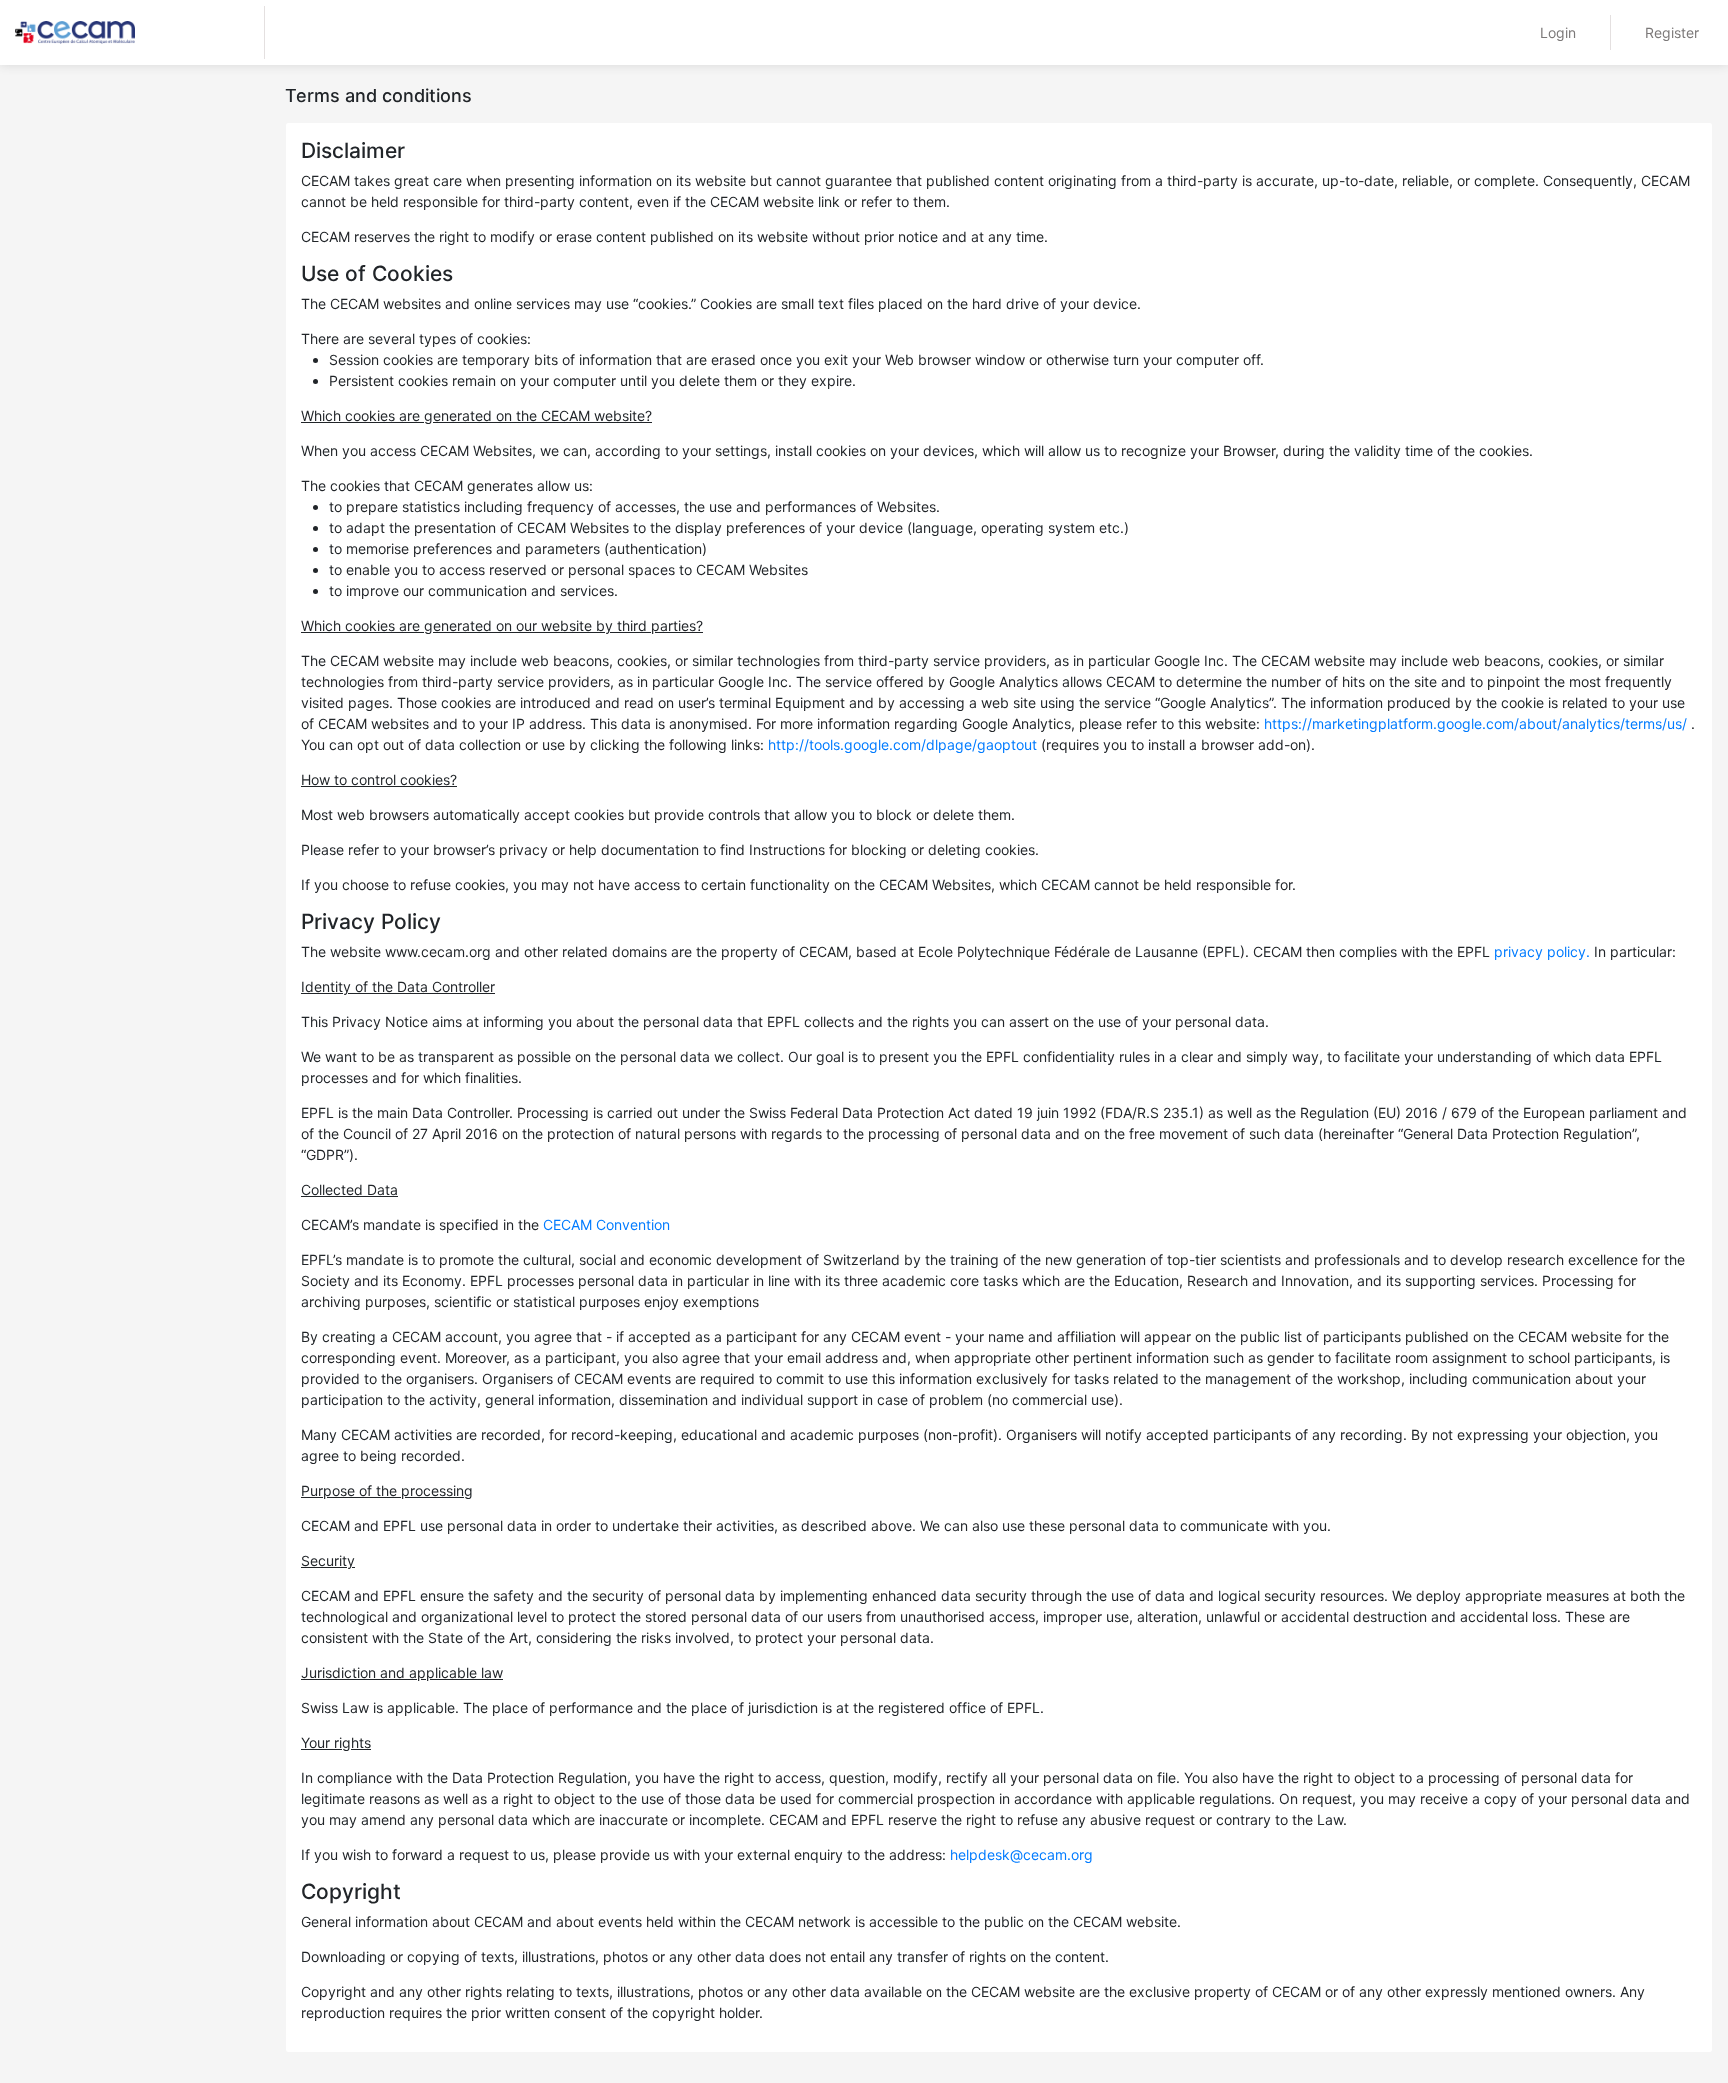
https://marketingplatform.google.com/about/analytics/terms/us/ (1475, 723)
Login (1558, 32)
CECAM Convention (606, 1224)
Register (1672, 32)
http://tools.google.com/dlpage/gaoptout (902, 744)
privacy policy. (1542, 951)
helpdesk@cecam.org (1021, 1854)
